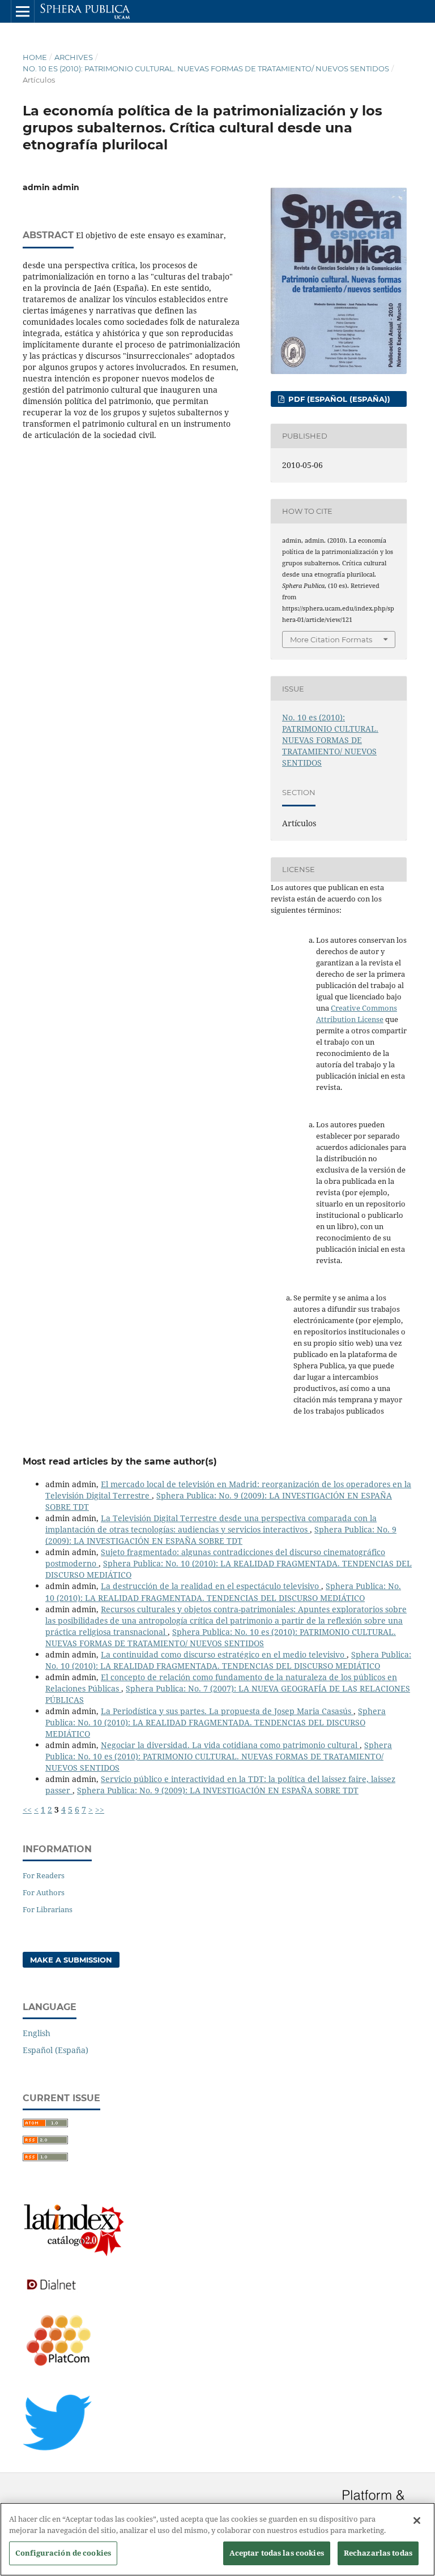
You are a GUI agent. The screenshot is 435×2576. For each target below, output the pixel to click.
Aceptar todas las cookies (277, 2553)
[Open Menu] (23, 11)
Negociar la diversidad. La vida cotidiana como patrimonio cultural (230, 1745)
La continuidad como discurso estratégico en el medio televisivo (224, 1654)
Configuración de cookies (63, 2553)
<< (27, 1809)
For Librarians (48, 1909)
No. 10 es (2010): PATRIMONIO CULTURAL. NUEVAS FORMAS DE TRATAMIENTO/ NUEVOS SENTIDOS (206, 68)
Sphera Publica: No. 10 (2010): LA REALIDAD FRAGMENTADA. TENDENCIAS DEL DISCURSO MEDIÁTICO (223, 1592)
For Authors (44, 1892)
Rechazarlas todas (378, 2553)
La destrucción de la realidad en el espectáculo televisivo (211, 1586)
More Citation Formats (331, 639)
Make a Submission (71, 1960)
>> (100, 1809)
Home (35, 57)
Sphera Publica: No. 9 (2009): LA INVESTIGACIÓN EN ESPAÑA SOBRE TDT (221, 1535)
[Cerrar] (417, 2521)
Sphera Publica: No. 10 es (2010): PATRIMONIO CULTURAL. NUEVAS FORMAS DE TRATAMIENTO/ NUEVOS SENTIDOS (221, 1637)
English (37, 2033)
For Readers (44, 1875)
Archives (74, 57)
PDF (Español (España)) (338, 399)
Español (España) (56, 2050)
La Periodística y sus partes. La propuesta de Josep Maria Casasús (227, 1711)
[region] (217, 2539)
